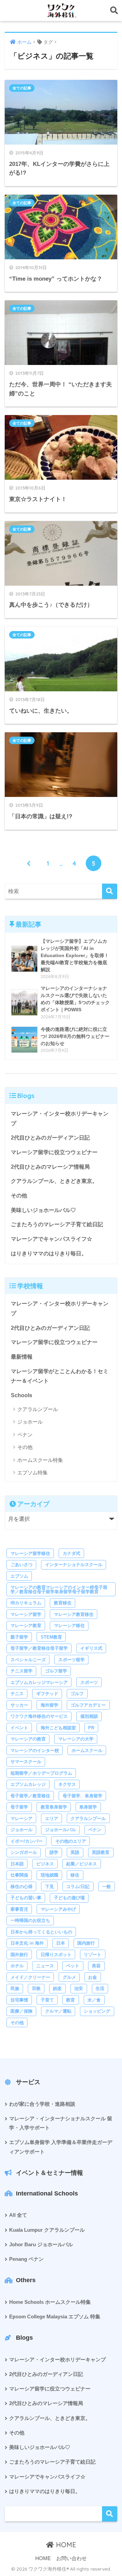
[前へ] (28, 863)
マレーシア (22, 1819)
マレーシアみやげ (58, 1909)
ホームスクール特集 (40, 1460)
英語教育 (101, 1852)
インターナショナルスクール (74, 1565)
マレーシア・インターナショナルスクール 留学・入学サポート (61, 2123)
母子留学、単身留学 (83, 1796)
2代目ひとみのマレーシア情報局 (50, 1167)
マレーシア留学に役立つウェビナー (54, 1152)
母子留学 (19, 1807)
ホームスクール (87, 1750)
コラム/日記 (78, 1887)
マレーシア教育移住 (74, 1614)
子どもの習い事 (26, 1898)
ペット (73, 1966)
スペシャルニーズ (28, 1660)
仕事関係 (19, 1875)
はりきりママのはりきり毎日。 (49, 1253)
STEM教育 (51, 1637)
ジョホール (30, 1422)
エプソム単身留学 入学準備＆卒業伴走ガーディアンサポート (61, 2147)
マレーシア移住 (69, 1626)
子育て (47, 2000)
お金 (93, 1977)
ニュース (45, 1966)
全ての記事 (22, 88)
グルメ (69, 1977)
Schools (22, 1395)
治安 (79, 1988)
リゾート (93, 1955)
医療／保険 (22, 2011)
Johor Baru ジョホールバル (41, 2245)
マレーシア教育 (26, 1626)
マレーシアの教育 (28, 1739)
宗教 (36, 1988)
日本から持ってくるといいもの (41, 1932)
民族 (15, 1988)
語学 (54, 1852)
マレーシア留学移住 (30, 1553)
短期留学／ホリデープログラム (41, 1773)
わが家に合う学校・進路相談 (42, 2104)
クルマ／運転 (58, 2011)
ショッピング (97, 2011)
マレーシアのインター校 (35, 1750)
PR (91, 1728)
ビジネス (45, 1864)
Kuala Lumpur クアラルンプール (47, 2230)
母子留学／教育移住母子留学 (39, 1648)
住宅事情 (19, 2000)
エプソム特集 (33, 1473)
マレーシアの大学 (76, 1739)
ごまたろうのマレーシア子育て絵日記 (57, 1224)
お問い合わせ (72, 2558)
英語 (75, 1852)
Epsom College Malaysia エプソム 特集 (55, 2317)
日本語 (17, 1864)
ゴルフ (77, 1694)
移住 (75, 1875)
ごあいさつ (22, 1565)
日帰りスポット (56, 1955)
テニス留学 (22, 1671)
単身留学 (88, 1807)
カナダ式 (72, 1553)
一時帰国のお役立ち (30, 1920)
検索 (110, 2514)
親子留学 (19, 1637)
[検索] (110, 891)
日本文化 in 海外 (27, 1943)
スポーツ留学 (72, 1660)
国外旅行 (19, 1955)
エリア (52, 1819)
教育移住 (63, 1603)
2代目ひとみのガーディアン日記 (50, 1138)
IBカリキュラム (26, 1603)
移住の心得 (22, 1887)
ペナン (25, 1435)
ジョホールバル (60, 1830)
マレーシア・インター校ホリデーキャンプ (60, 1119)
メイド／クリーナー (30, 1977)
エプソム (19, 1576)
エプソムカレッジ (28, 1784)
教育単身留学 (54, 1807)
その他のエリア (71, 1841)
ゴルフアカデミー (88, 1705)
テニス (17, 1694)
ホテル (17, 1966)
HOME (65, 2545)
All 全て (18, 2215)
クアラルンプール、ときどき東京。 (54, 1181)
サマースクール (26, 1762)
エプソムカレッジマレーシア (39, 1682)
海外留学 (49, 1705)
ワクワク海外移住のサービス (39, 1716)
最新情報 (22, 1357)
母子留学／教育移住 (30, 1796)
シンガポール (24, 1852)
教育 (70, 2000)
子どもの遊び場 (69, 1898)
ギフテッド (47, 1694)
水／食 (94, 2000)
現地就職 (49, 1875)
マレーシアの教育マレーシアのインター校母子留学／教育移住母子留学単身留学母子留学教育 (59, 1589)
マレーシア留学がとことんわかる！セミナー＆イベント (60, 1376)
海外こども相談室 (58, 1728)
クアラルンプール (38, 1409)
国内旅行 (86, 1943)
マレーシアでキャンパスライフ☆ (52, 1239)
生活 (100, 1988)
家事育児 (19, 1909)
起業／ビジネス (82, 1864)
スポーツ (89, 1682)
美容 (96, 1966)
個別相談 (89, 1716)
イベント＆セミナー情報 (49, 2173)
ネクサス (67, 1784)
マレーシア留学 (26, 1614)
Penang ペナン (26, 2259)
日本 (61, 1943)
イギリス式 (91, 1648)
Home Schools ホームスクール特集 (50, 2302)
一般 (106, 1887)
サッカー (19, 1705)
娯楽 (57, 1988)
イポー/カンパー (27, 1841)
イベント (19, 1728)
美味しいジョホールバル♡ (43, 1210)
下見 (49, 1887)
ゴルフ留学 (56, 1671)
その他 (19, 1196)
